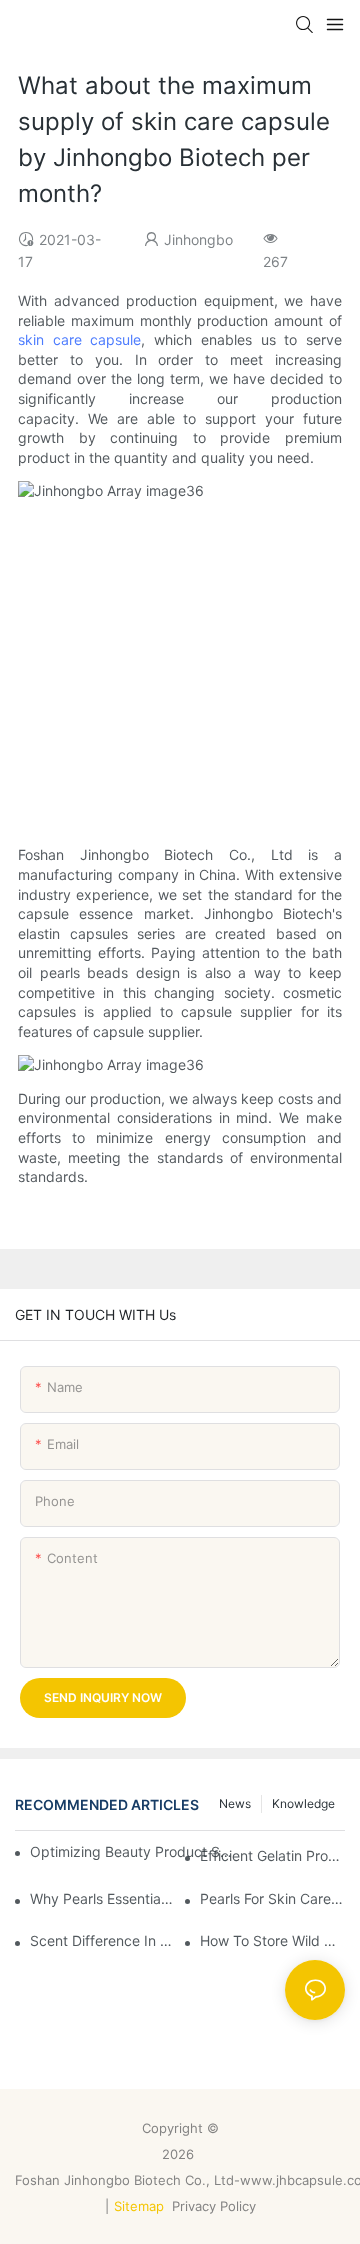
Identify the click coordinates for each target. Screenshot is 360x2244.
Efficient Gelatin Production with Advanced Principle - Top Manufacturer (272, 1855)
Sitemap (139, 2206)
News (235, 1803)
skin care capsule (79, 339)
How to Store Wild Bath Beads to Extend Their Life (272, 1940)
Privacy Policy (216, 2206)
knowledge (303, 1803)
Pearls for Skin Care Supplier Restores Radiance (272, 1898)
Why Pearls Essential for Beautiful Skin (102, 1898)
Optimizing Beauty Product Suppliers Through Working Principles (132, 1851)
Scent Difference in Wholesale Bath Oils (102, 1940)
